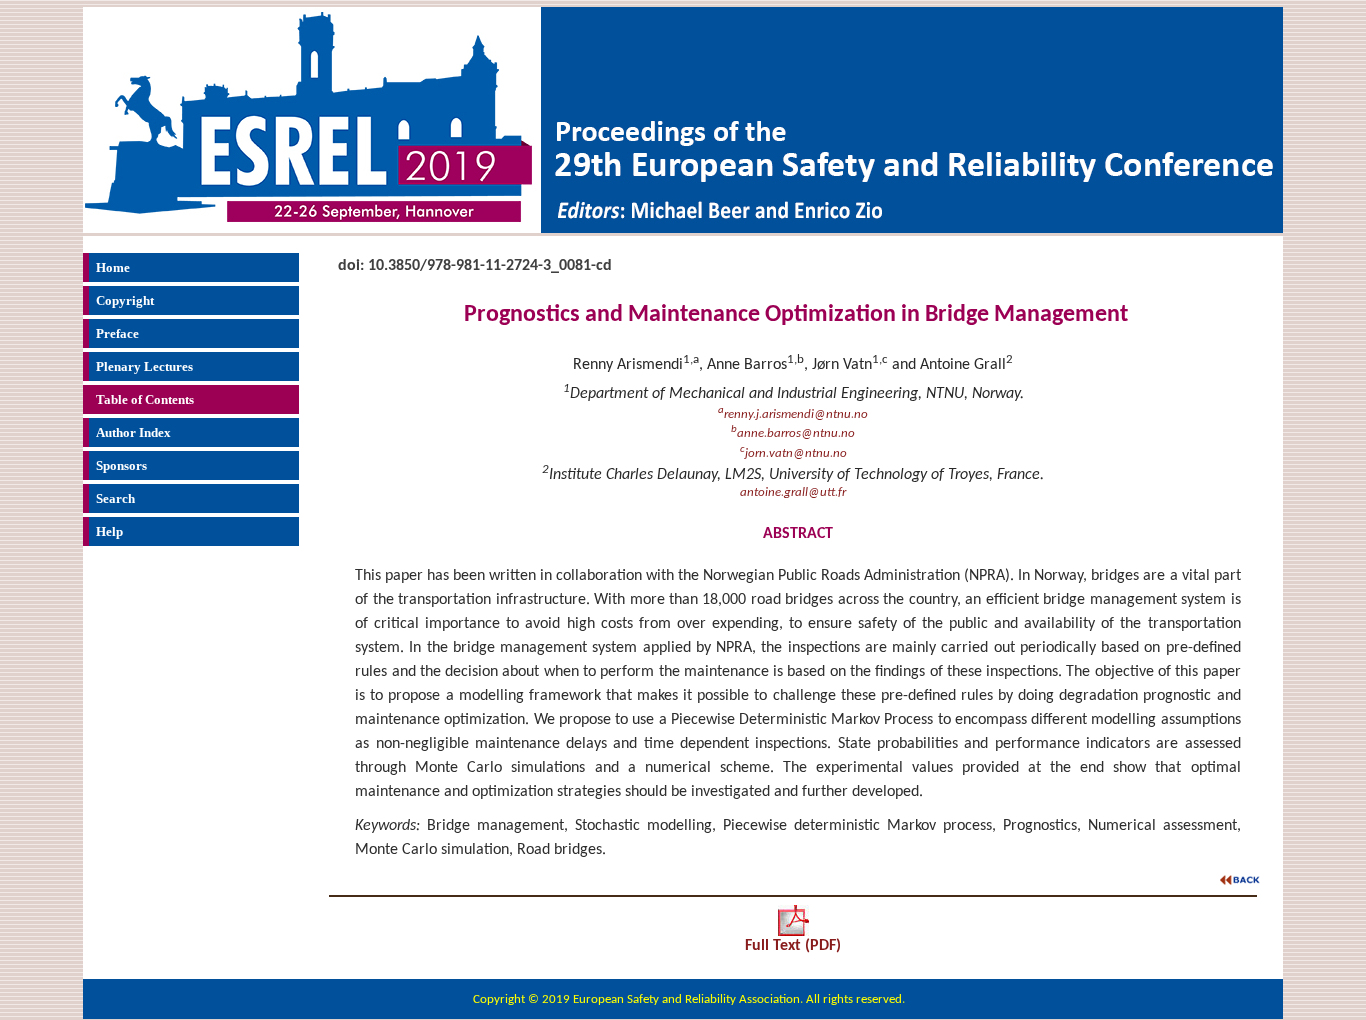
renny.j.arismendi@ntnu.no (793, 414)
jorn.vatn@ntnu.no (793, 453)
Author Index (133, 432)
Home (113, 267)
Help (109, 531)
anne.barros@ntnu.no (793, 433)
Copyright (125, 300)
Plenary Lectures (144, 366)
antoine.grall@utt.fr (793, 492)
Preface (117, 333)
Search (115, 498)
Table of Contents (145, 399)
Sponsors (121, 465)
